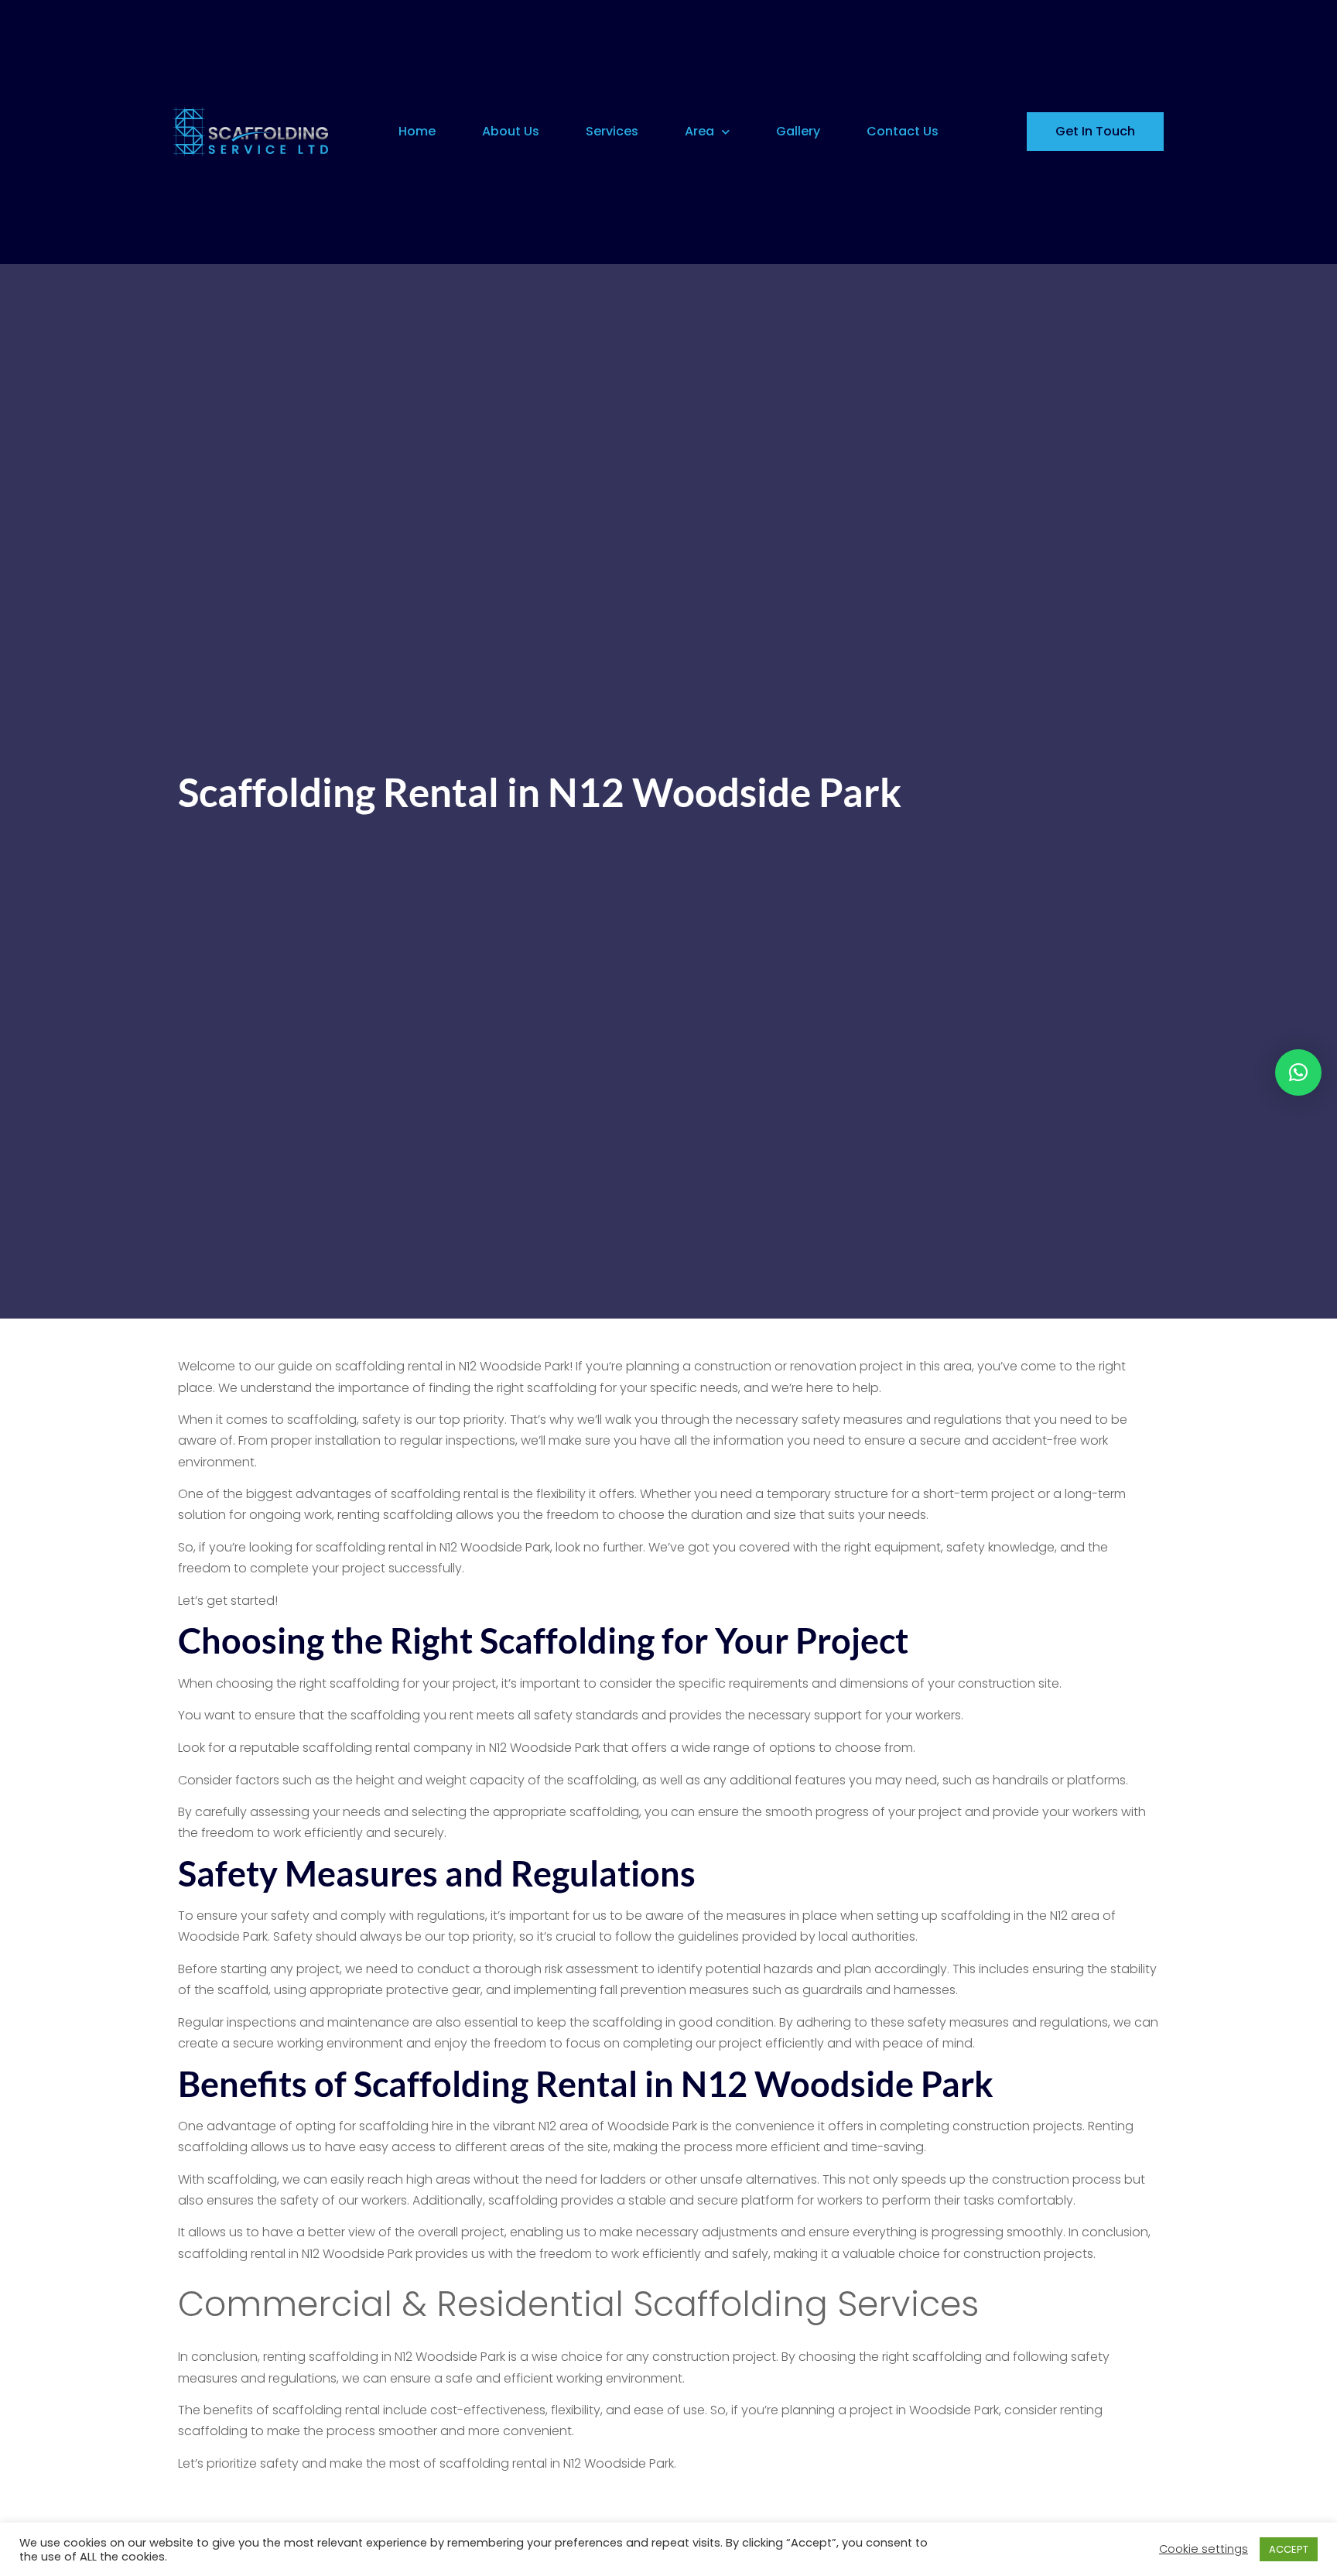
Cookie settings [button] (1204, 2549)
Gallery (798, 131)
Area (699, 131)
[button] (1298, 1072)
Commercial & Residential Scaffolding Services (578, 2304)
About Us (511, 131)
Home (417, 131)
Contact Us (903, 131)
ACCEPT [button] (1289, 2549)
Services (612, 131)
